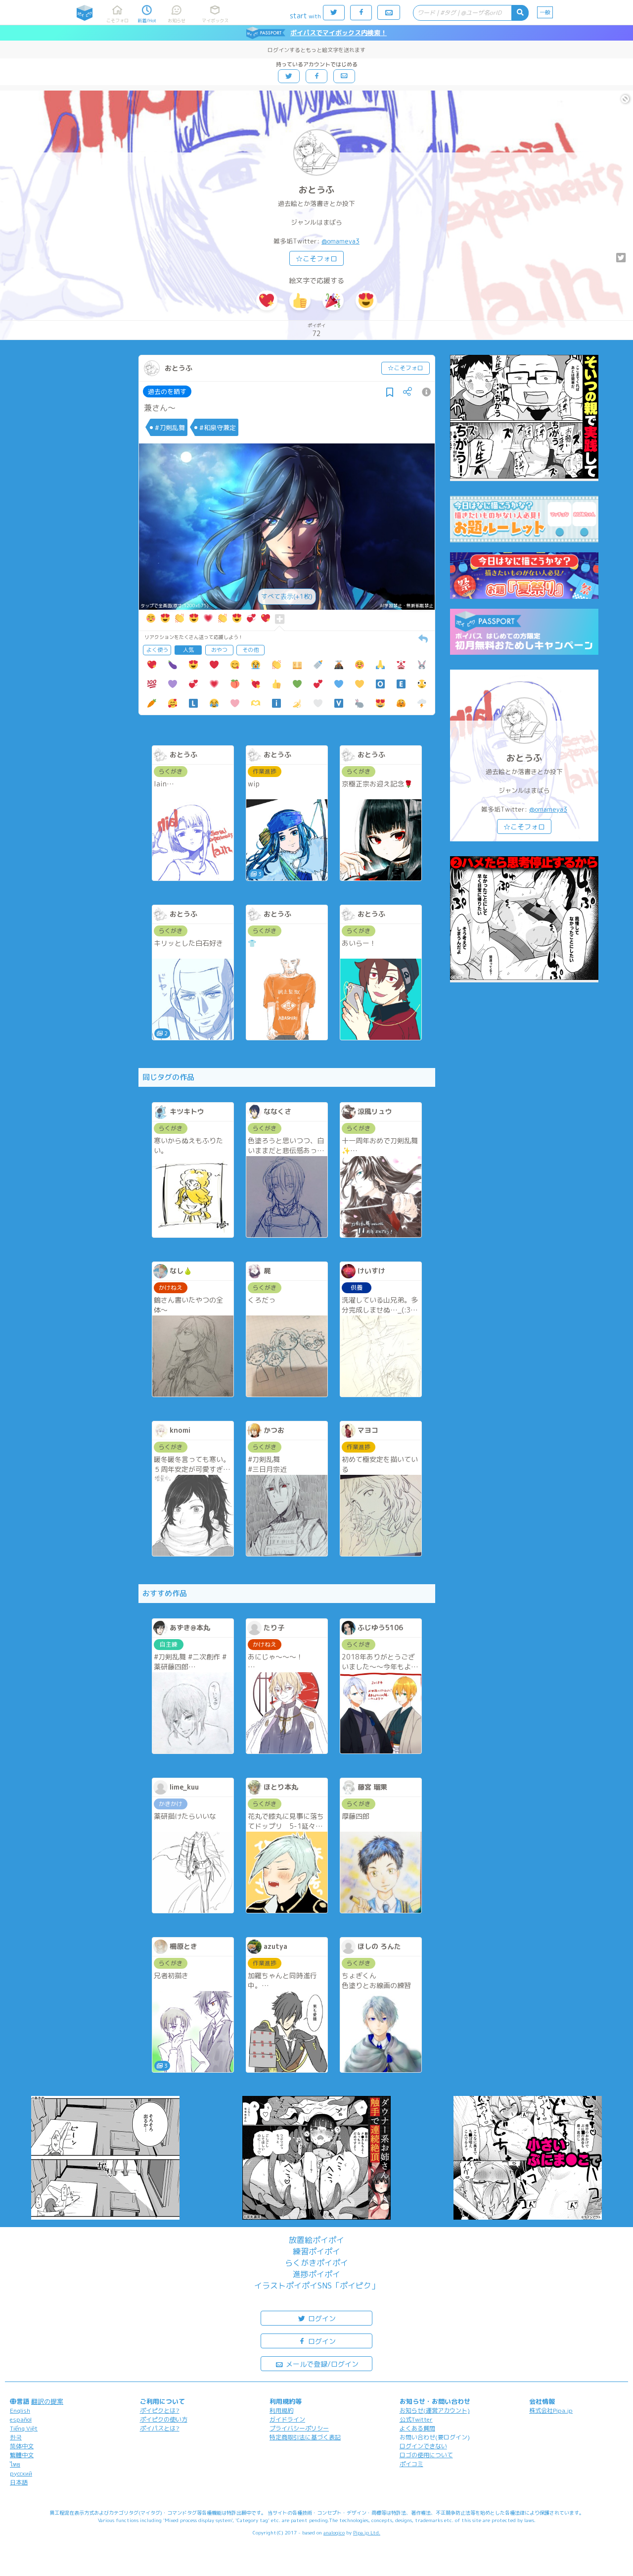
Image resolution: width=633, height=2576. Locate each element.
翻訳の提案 (47, 2401)
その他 (250, 650)
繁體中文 (22, 2455)
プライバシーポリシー (299, 2428)
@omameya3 (340, 241)
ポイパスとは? (160, 2428)
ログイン (321, 2318)
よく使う (157, 650)
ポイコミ (411, 2464)
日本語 (19, 2482)
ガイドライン (287, 2419)
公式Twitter (416, 2419)
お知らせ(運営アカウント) (435, 2410)
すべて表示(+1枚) (287, 596)
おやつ (219, 650)
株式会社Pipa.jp (551, 2410)
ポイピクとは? (160, 2410)
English (20, 2410)
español (21, 2419)
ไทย (15, 2464)
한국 (16, 2437)
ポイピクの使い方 (164, 2419)
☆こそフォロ (316, 259)
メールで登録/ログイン (321, 2364)
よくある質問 (417, 2428)
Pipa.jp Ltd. (367, 2532)
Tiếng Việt (24, 2428)
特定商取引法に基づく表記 (305, 2437)
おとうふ (316, 190)
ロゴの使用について (426, 2455)
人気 (188, 650)
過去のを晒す (167, 391)
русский (21, 2473)
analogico (334, 2532)
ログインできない (423, 2446)
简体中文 (22, 2446)
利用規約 (281, 2410)
